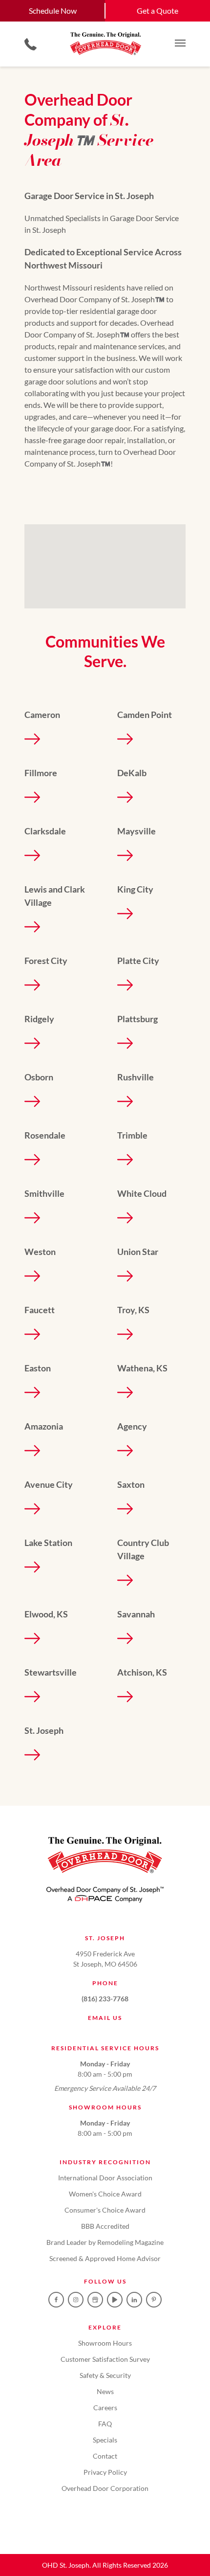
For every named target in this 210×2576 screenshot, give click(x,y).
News (105, 2391)
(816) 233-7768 (105, 1999)
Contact (105, 2456)
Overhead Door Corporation (105, 2488)
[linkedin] (134, 2300)
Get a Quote (157, 11)
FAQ (105, 2424)
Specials (105, 2440)
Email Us (105, 2018)
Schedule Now (53, 11)
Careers (105, 2408)
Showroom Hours (105, 2343)
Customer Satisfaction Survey (105, 2359)
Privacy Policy (105, 2472)
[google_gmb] (95, 2300)
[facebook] (56, 2300)
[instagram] (76, 2300)
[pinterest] (154, 2300)
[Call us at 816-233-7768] (31, 44)
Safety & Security (105, 2375)
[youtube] (115, 2300)
